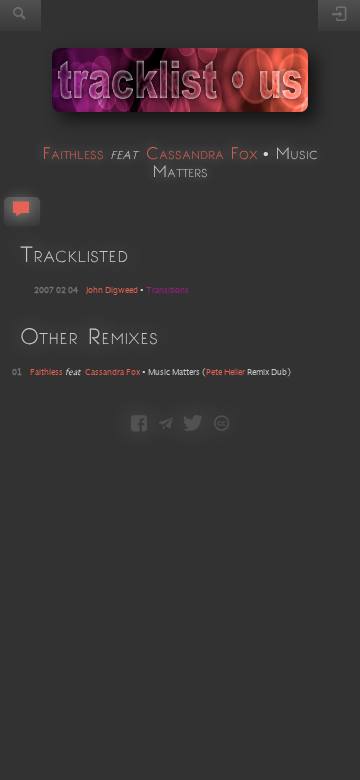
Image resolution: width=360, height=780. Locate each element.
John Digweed (112, 290)
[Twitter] (193, 425)
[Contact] (165, 425)
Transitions (167, 290)
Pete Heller (225, 372)
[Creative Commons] (221, 425)
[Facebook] (139, 425)
